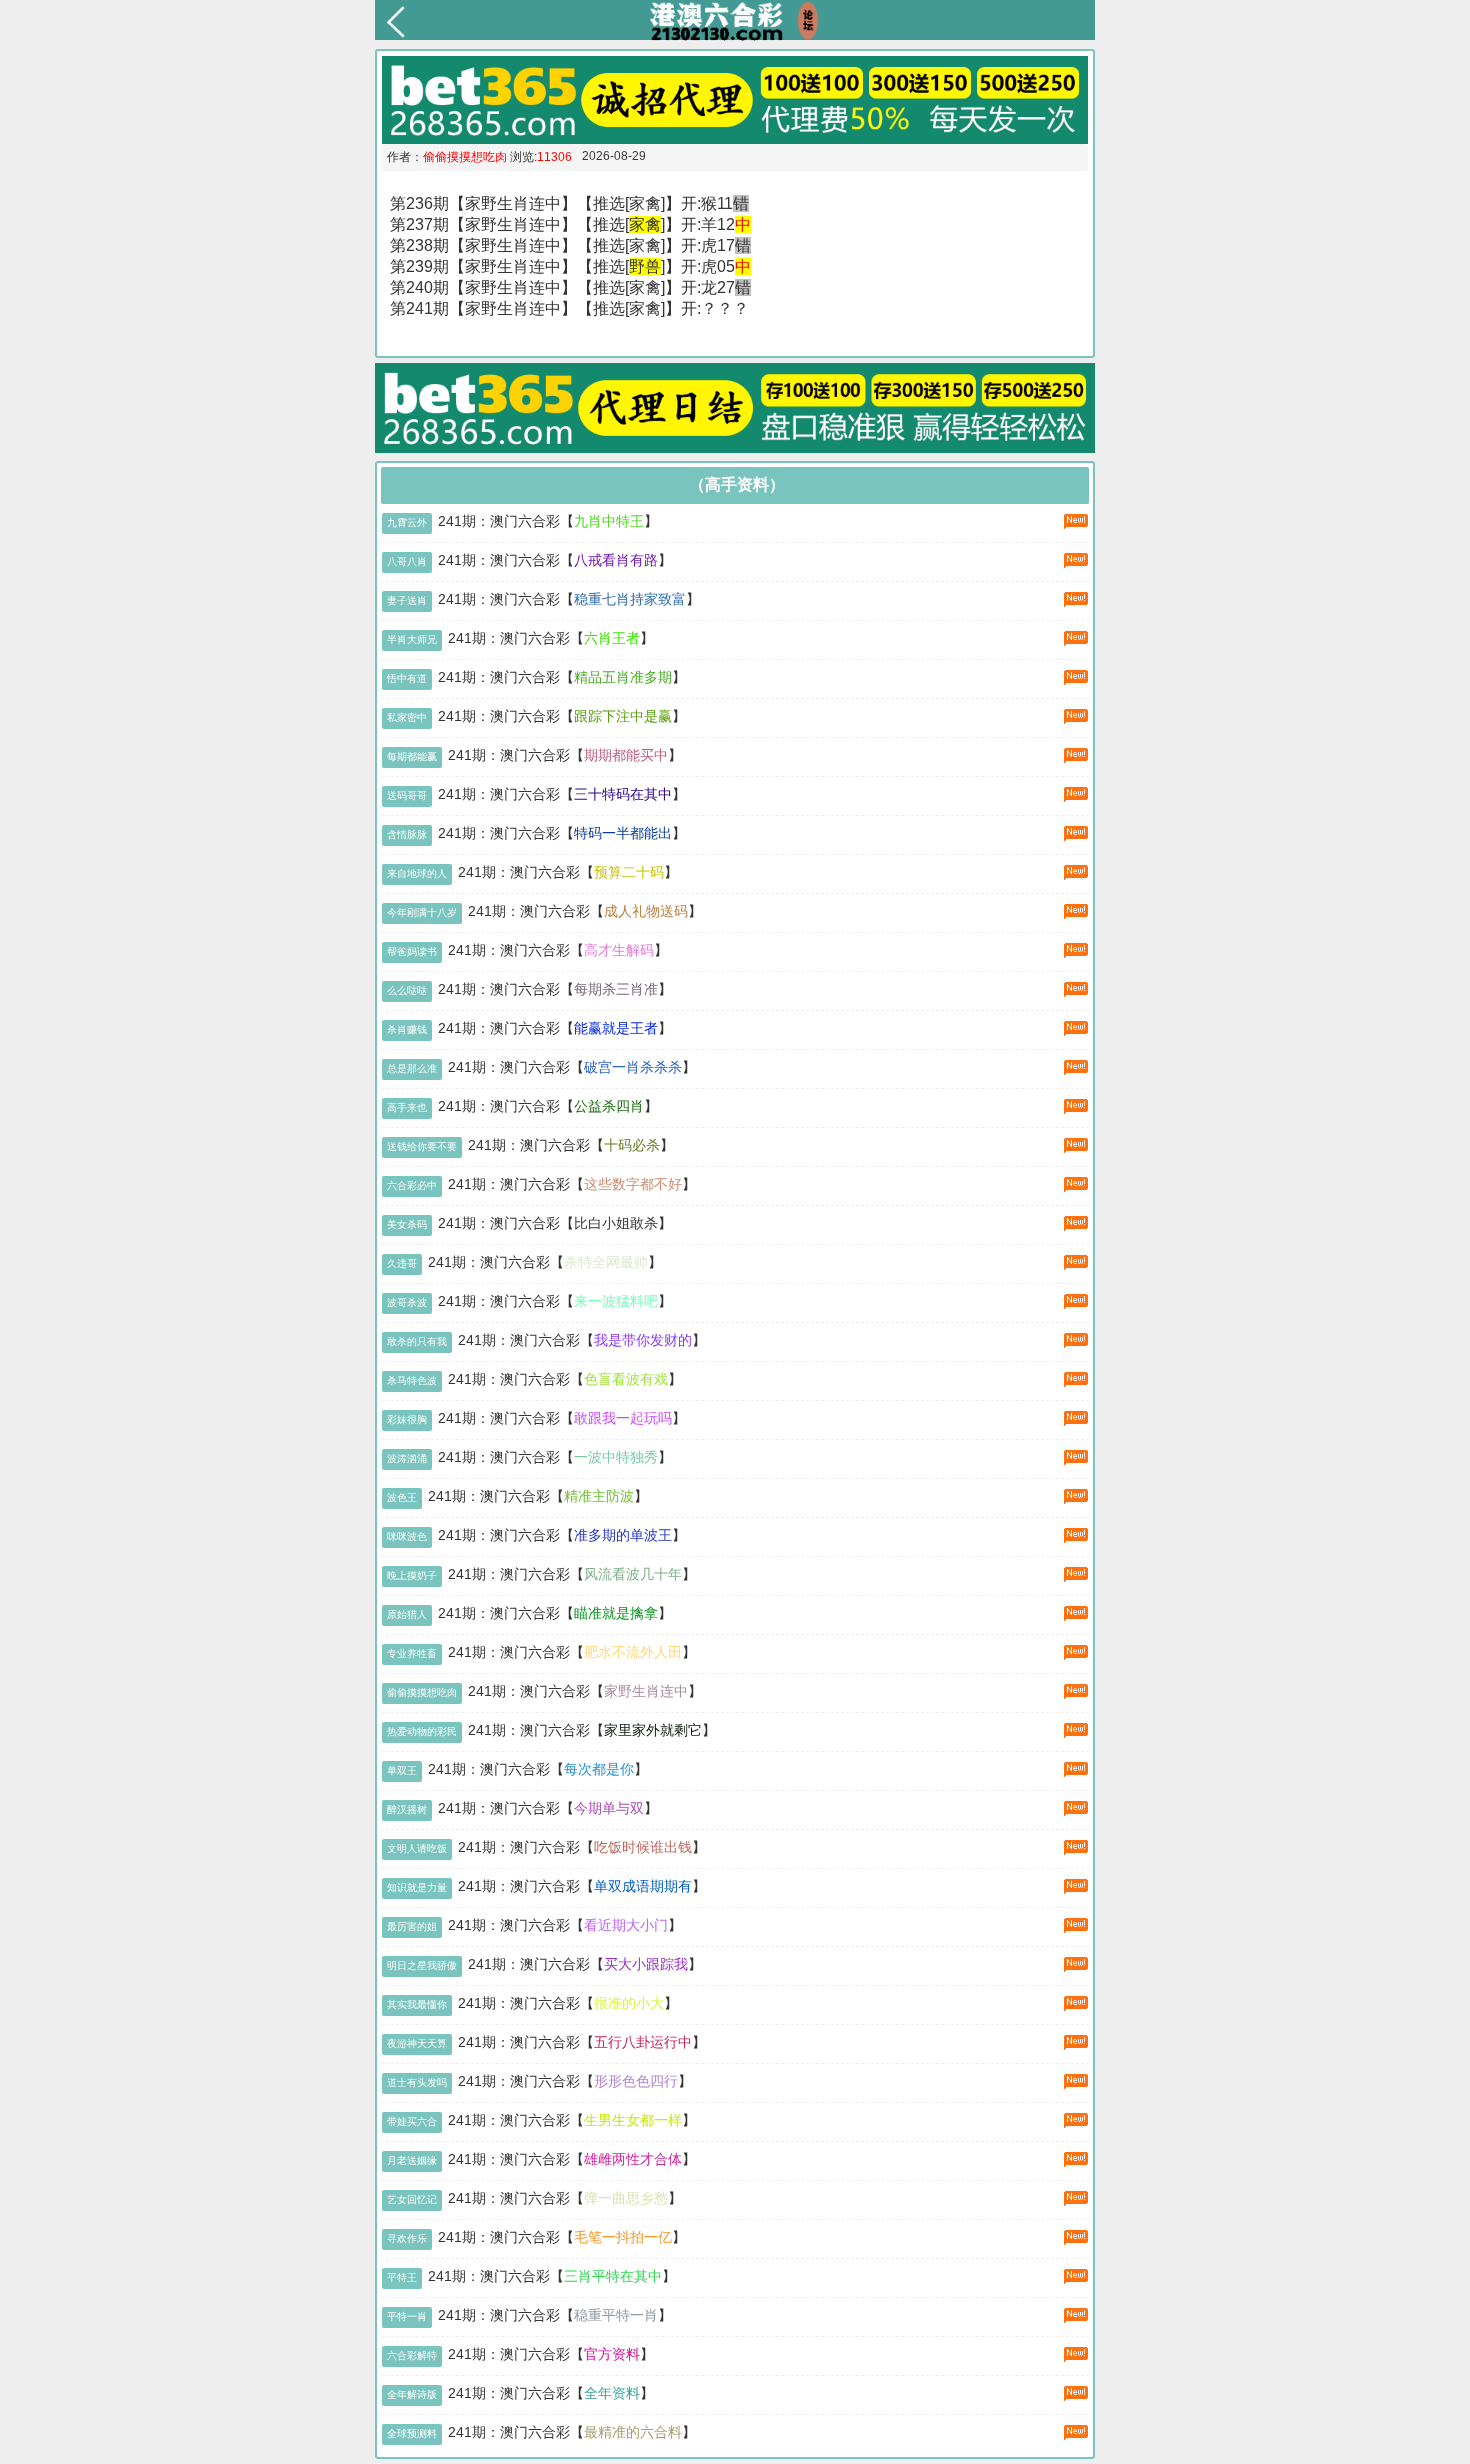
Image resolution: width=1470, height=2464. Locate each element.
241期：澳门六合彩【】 (548, 521)
